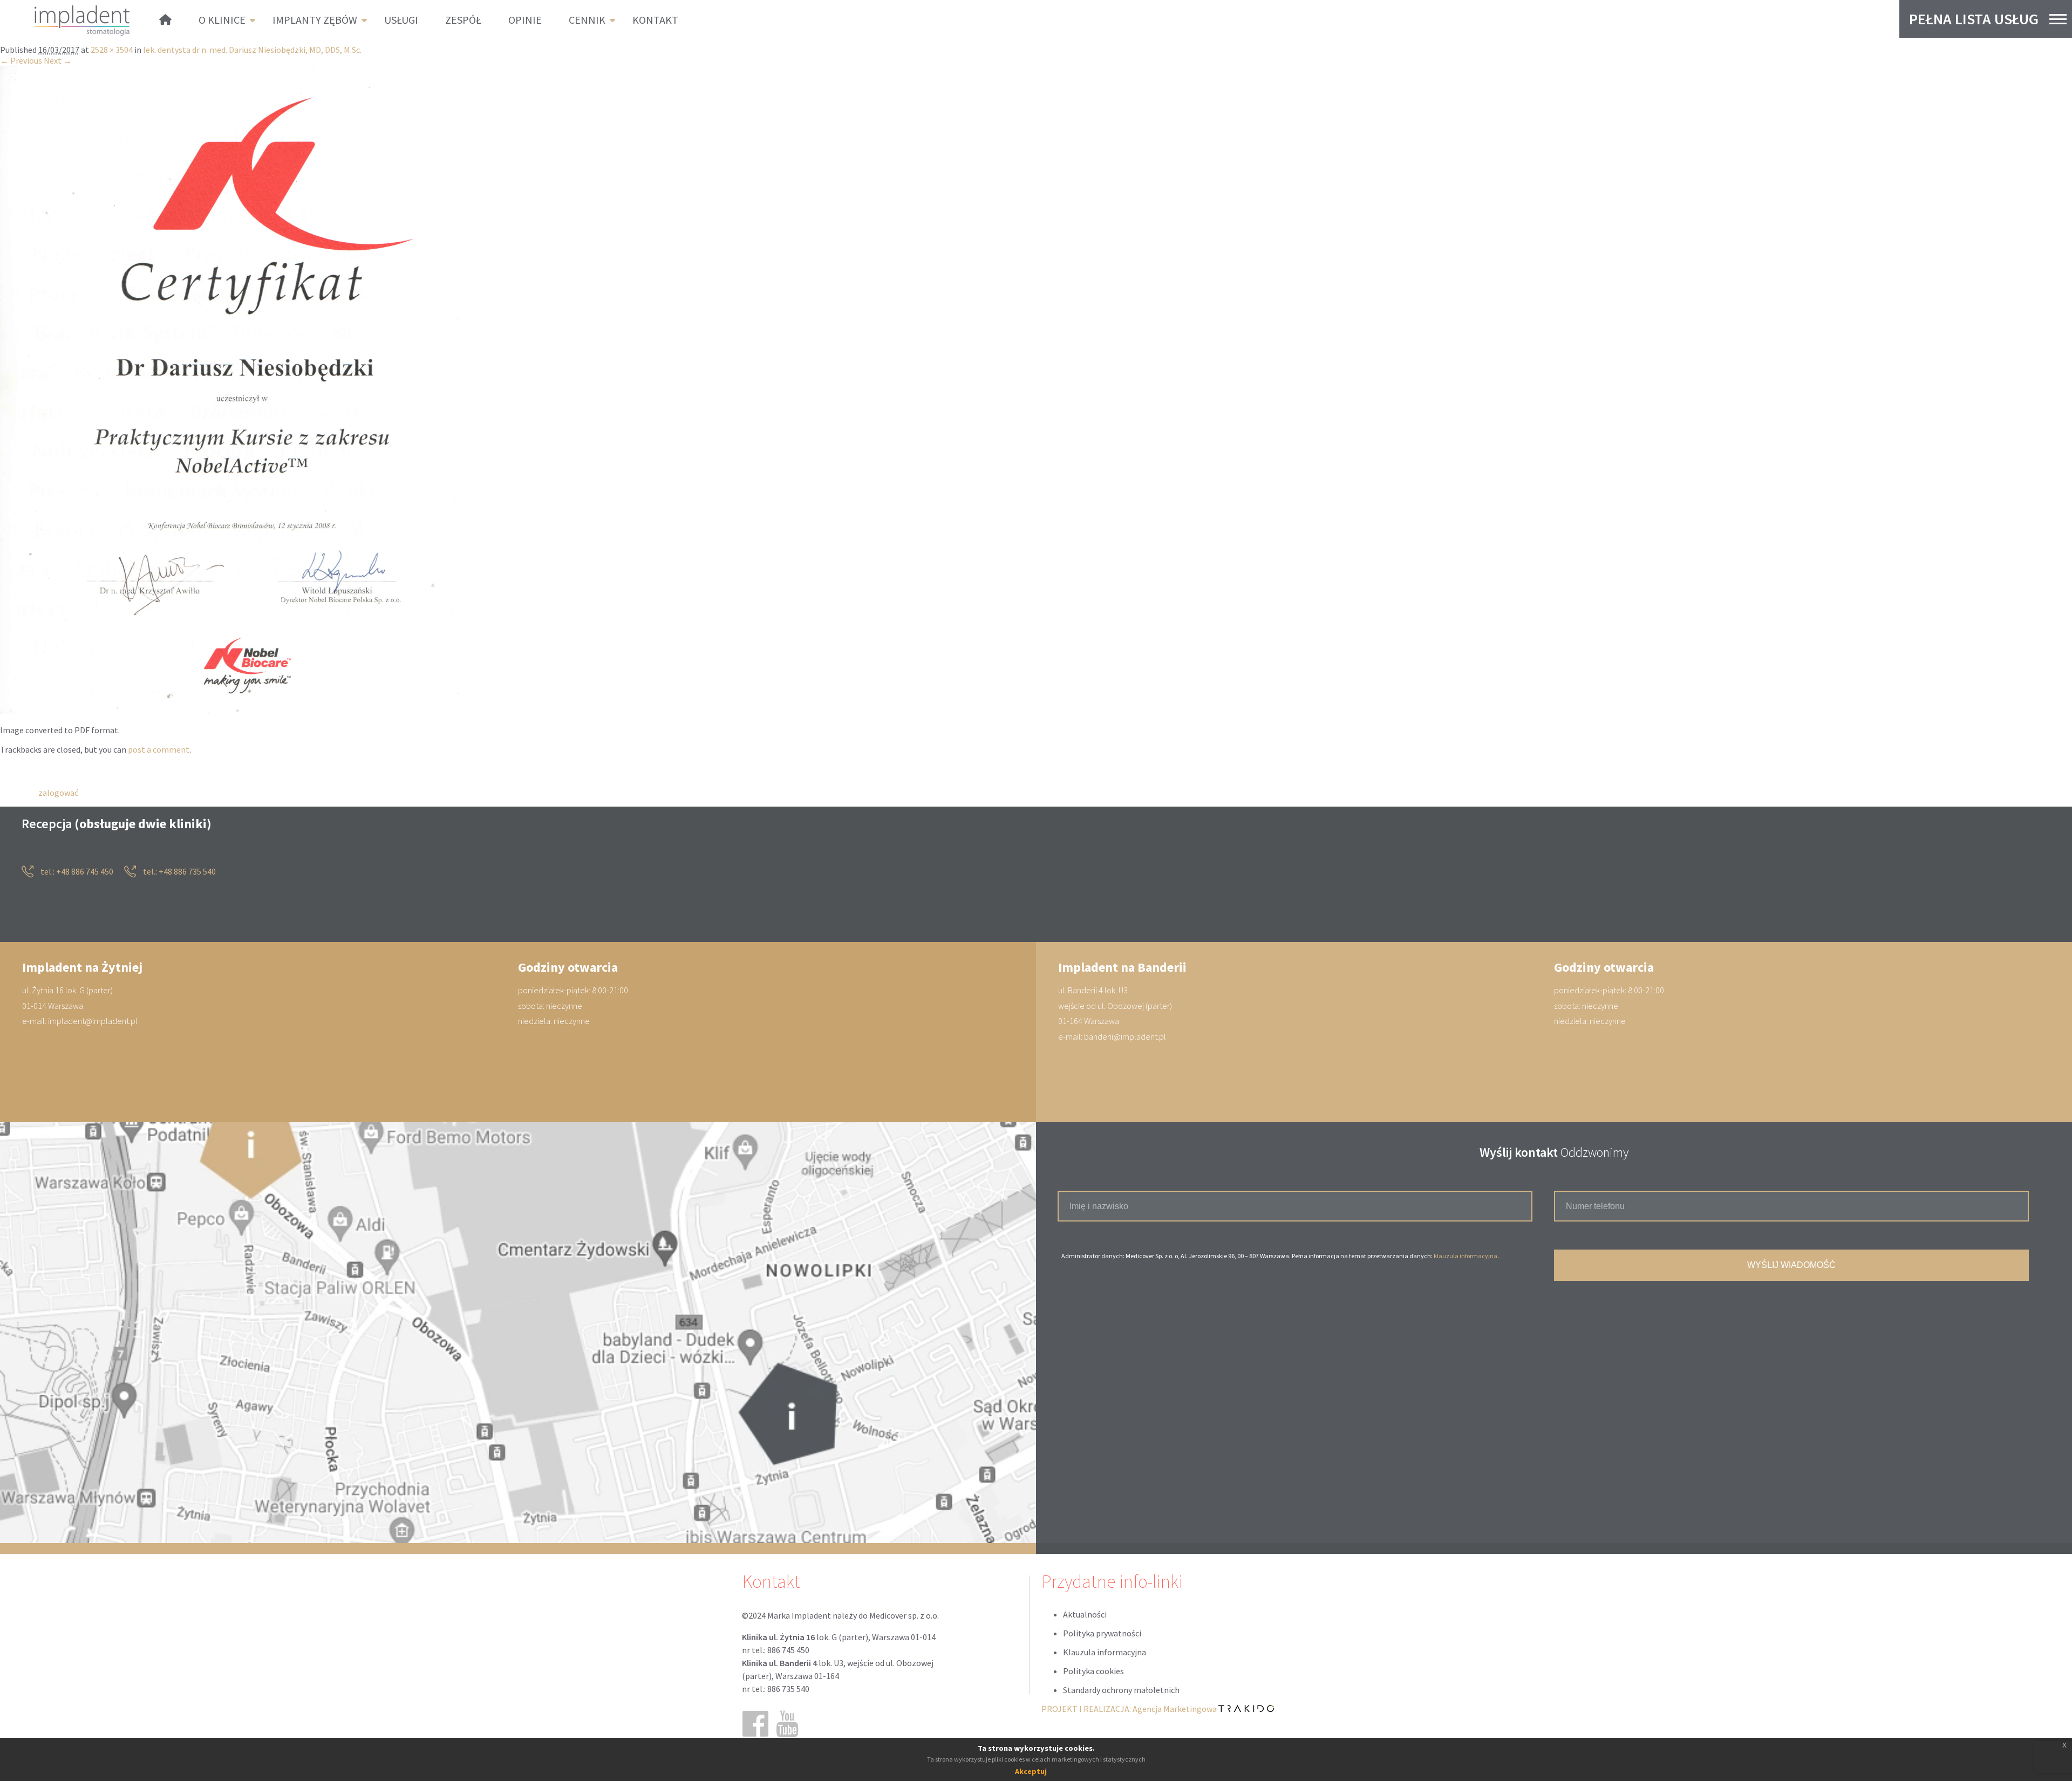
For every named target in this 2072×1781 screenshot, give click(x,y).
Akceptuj (1031, 1771)
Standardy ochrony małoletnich (1121, 1690)
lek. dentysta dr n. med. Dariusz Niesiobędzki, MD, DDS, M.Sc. (252, 50)
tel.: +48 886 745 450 (76, 872)
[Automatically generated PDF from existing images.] (234, 711)
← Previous (21, 61)
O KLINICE (222, 20)
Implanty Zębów (315, 20)
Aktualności (1085, 1614)
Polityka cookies (1093, 1671)
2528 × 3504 (112, 50)
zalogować (58, 793)
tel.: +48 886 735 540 (179, 872)
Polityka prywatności (1102, 1633)
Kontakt (655, 20)
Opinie (525, 20)
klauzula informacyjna (1466, 1256)
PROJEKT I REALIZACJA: (1130, 1709)
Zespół (463, 20)
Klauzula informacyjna (1105, 1652)
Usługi (401, 20)
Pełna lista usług (1974, 19)
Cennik (587, 20)
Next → (58, 61)
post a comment (159, 749)
